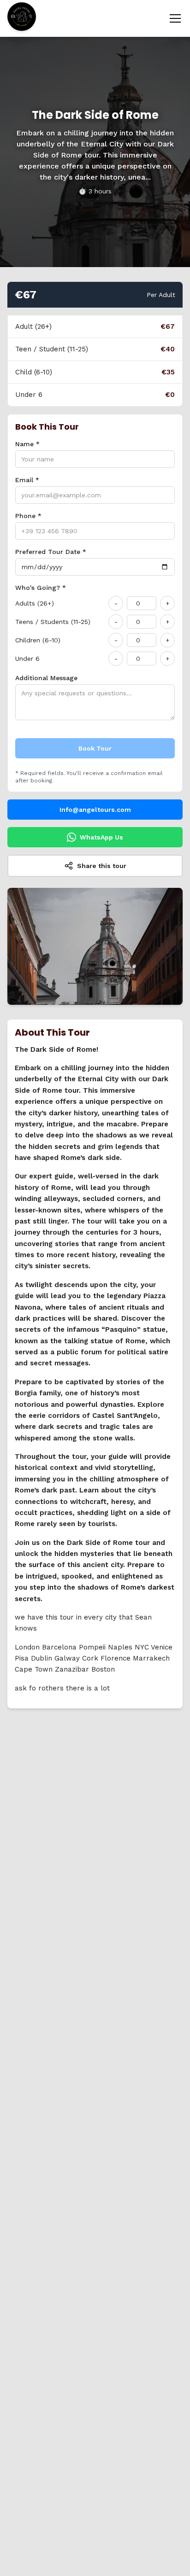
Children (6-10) (38, 640)
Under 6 (27, 659)
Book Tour (95, 748)
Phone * (28, 516)
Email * (27, 480)
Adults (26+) (35, 603)
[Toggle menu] (175, 18)
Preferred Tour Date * (51, 552)
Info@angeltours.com (95, 810)
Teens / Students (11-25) (53, 622)
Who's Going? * (41, 588)
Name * (27, 444)
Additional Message (46, 678)
